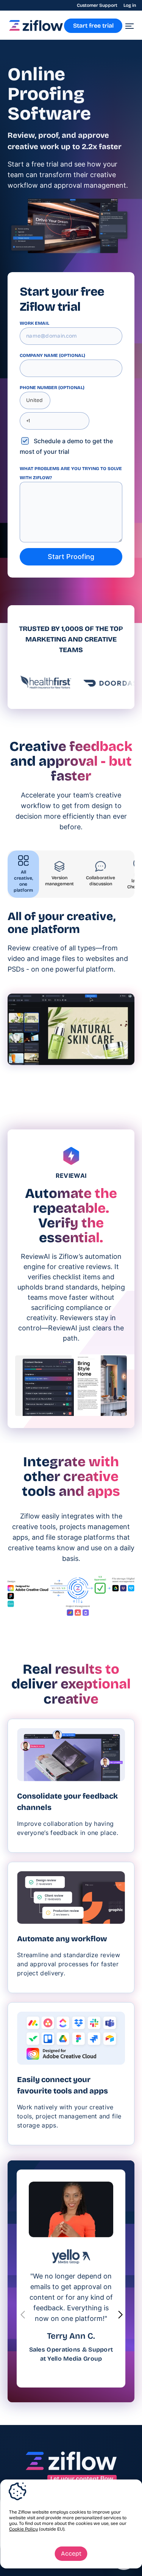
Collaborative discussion (101, 881)
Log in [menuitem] (130, 5)
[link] (36, 29)
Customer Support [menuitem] (97, 5)
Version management (59, 881)
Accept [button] (71, 2553)
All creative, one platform (23, 881)
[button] (120, 2315)
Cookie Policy (23, 2529)
